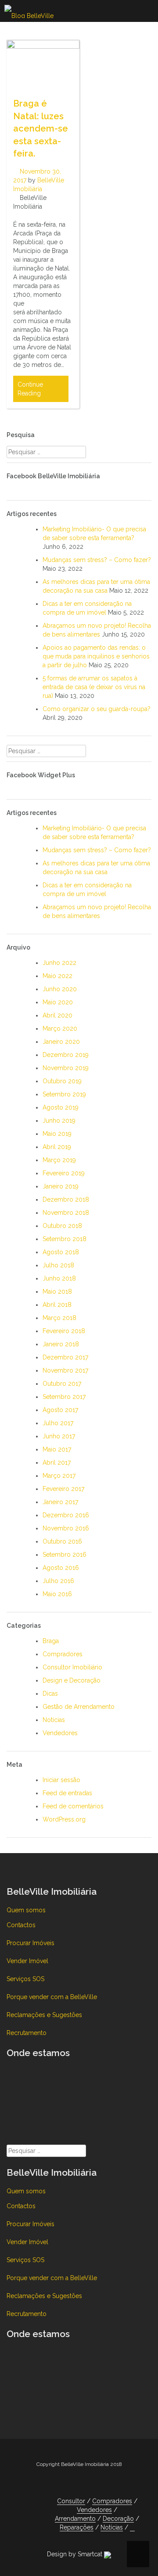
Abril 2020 (57, 1015)
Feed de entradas (67, 1793)
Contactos (21, 1925)
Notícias (54, 1720)
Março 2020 (60, 1028)
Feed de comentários (73, 1806)
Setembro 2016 (65, 1555)
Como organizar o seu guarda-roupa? (97, 709)
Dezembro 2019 (66, 1055)
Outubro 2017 (62, 1384)
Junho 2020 (60, 989)
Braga (51, 1641)
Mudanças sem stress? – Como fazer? (97, 560)
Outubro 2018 (62, 1226)
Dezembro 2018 (66, 1199)
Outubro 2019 (62, 1081)
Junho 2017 (59, 1436)
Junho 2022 (59, 963)
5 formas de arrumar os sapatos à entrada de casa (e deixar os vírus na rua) (94, 687)
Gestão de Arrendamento (79, 1707)
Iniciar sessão (61, 1780)
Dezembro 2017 (65, 1357)
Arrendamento (75, 2519)
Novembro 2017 (65, 1370)
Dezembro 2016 (66, 1515)
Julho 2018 (58, 1265)
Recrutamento (27, 2033)
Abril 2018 (57, 1305)
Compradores (63, 1654)
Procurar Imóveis (31, 1943)
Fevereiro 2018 (64, 1331)
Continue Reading (30, 389)
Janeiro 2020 (61, 1042)
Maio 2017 (57, 1449)
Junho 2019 (59, 1121)
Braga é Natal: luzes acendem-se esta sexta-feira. (41, 128)
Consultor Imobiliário (72, 1667)
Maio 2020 (58, 1002)
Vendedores (60, 1733)
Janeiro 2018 (61, 1344)
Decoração (118, 2519)
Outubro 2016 (62, 1541)
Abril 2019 (57, 1147)
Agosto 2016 (61, 1568)
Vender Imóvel (27, 1961)
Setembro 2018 (65, 1239)
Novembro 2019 (66, 1068)
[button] (132, 2528)
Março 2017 (59, 1476)
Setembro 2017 (64, 1397)
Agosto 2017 (60, 1410)
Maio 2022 (57, 976)
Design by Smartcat (75, 2554)
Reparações (77, 2527)
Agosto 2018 (61, 1252)
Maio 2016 (57, 1594)
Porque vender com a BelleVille (52, 1997)
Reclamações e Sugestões (44, 2015)
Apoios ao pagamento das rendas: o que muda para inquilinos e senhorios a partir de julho (96, 656)
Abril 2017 (57, 1462)
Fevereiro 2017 (63, 1489)
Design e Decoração (72, 1680)
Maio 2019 (57, 1134)
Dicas (50, 1694)
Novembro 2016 (66, 1528)
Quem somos (26, 1910)
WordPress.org (64, 1819)
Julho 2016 (58, 1581)
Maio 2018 (57, 1292)
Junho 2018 (59, 1278)
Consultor (71, 2501)
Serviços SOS (25, 1979)
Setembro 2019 (64, 1094)
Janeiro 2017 (60, 1502)
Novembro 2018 (66, 1213)
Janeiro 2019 (61, 1186)
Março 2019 (59, 1160)
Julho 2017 (58, 1423)
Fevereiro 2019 (64, 1173)
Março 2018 (59, 1318)
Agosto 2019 (61, 1107)
